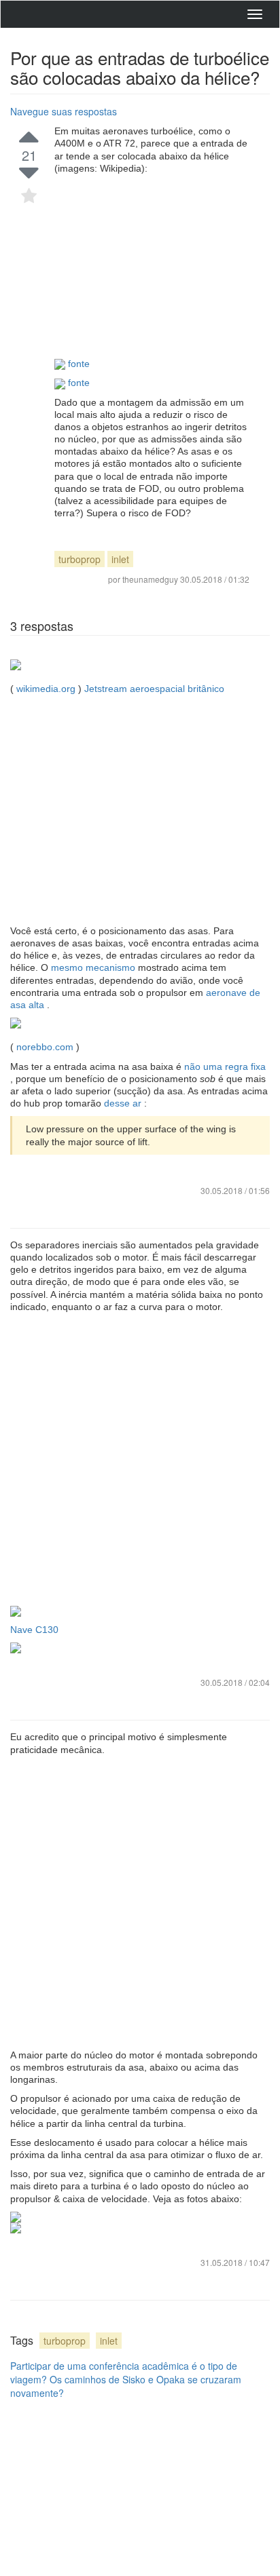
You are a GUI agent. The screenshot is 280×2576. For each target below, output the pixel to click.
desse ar (124, 1103)
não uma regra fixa (225, 1066)
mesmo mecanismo (94, 967)
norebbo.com (45, 1047)
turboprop (80, 559)
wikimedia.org (46, 689)
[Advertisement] (152, 266)
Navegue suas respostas (64, 111)
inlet (120, 559)
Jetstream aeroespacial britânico (154, 689)
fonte (79, 364)
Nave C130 (34, 1630)
